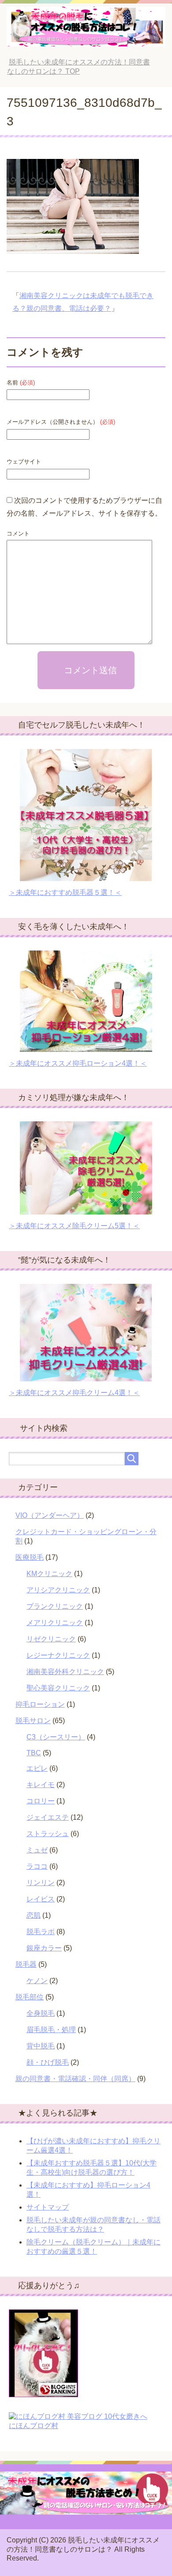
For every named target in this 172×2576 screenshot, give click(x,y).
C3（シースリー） (56, 1737)
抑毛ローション (40, 1704)
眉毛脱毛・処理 (51, 2030)
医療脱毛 (30, 1557)
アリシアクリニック (58, 1590)
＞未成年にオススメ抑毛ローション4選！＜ (78, 1063)
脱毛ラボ (41, 1932)
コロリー (41, 1801)
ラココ (37, 1866)
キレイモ (41, 1785)
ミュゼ (37, 1850)
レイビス (41, 1899)
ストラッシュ (48, 1834)
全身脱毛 (41, 2013)
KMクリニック (49, 1574)
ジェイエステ (48, 1817)
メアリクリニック (55, 1623)
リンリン (41, 1883)
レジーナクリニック (58, 1655)
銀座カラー (44, 1948)
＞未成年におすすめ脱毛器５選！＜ (65, 892)
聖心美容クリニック (58, 1688)
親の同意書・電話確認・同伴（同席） (75, 2079)
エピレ (37, 1768)
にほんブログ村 (34, 2426)
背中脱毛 (41, 2046)
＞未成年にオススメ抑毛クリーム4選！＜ (74, 1393)
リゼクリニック (51, 1639)
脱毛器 (26, 1964)
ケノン (37, 1981)
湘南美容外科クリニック (65, 1672)
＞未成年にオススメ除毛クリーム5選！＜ (74, 1226)
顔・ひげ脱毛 (48, 2062)
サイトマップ (48, 2207)
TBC (34, 1753)
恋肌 (34, 1915)
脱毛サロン (33, 1721)
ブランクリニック (55, 1606)
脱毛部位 (30, 1997)
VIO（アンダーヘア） (50, 1515)
